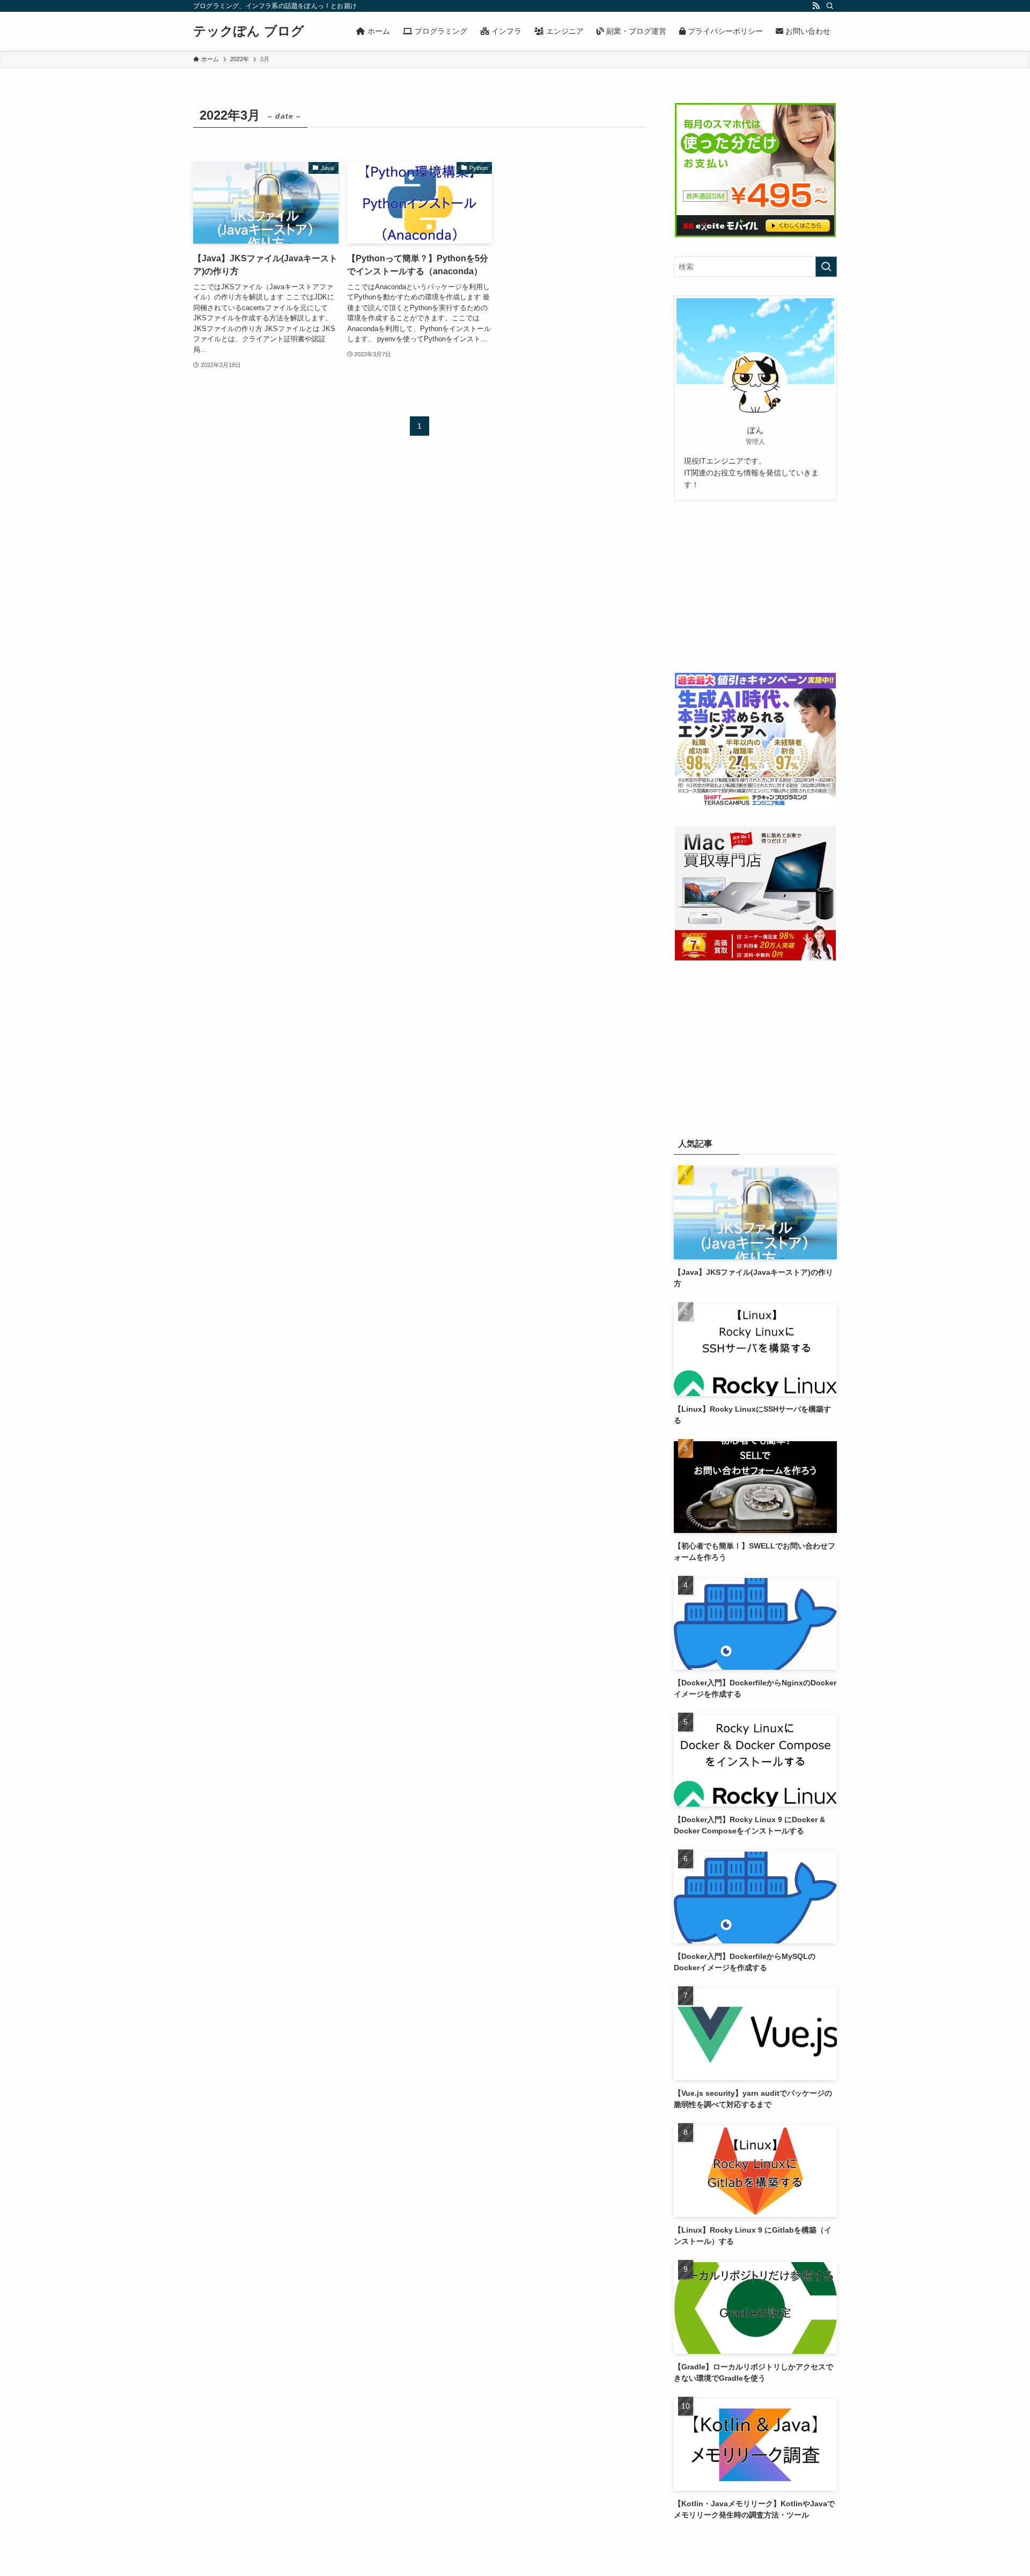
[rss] (816, 6)
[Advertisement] (755, 587)
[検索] (830, 6)
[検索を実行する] (826, 267)
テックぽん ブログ (249, 31)
